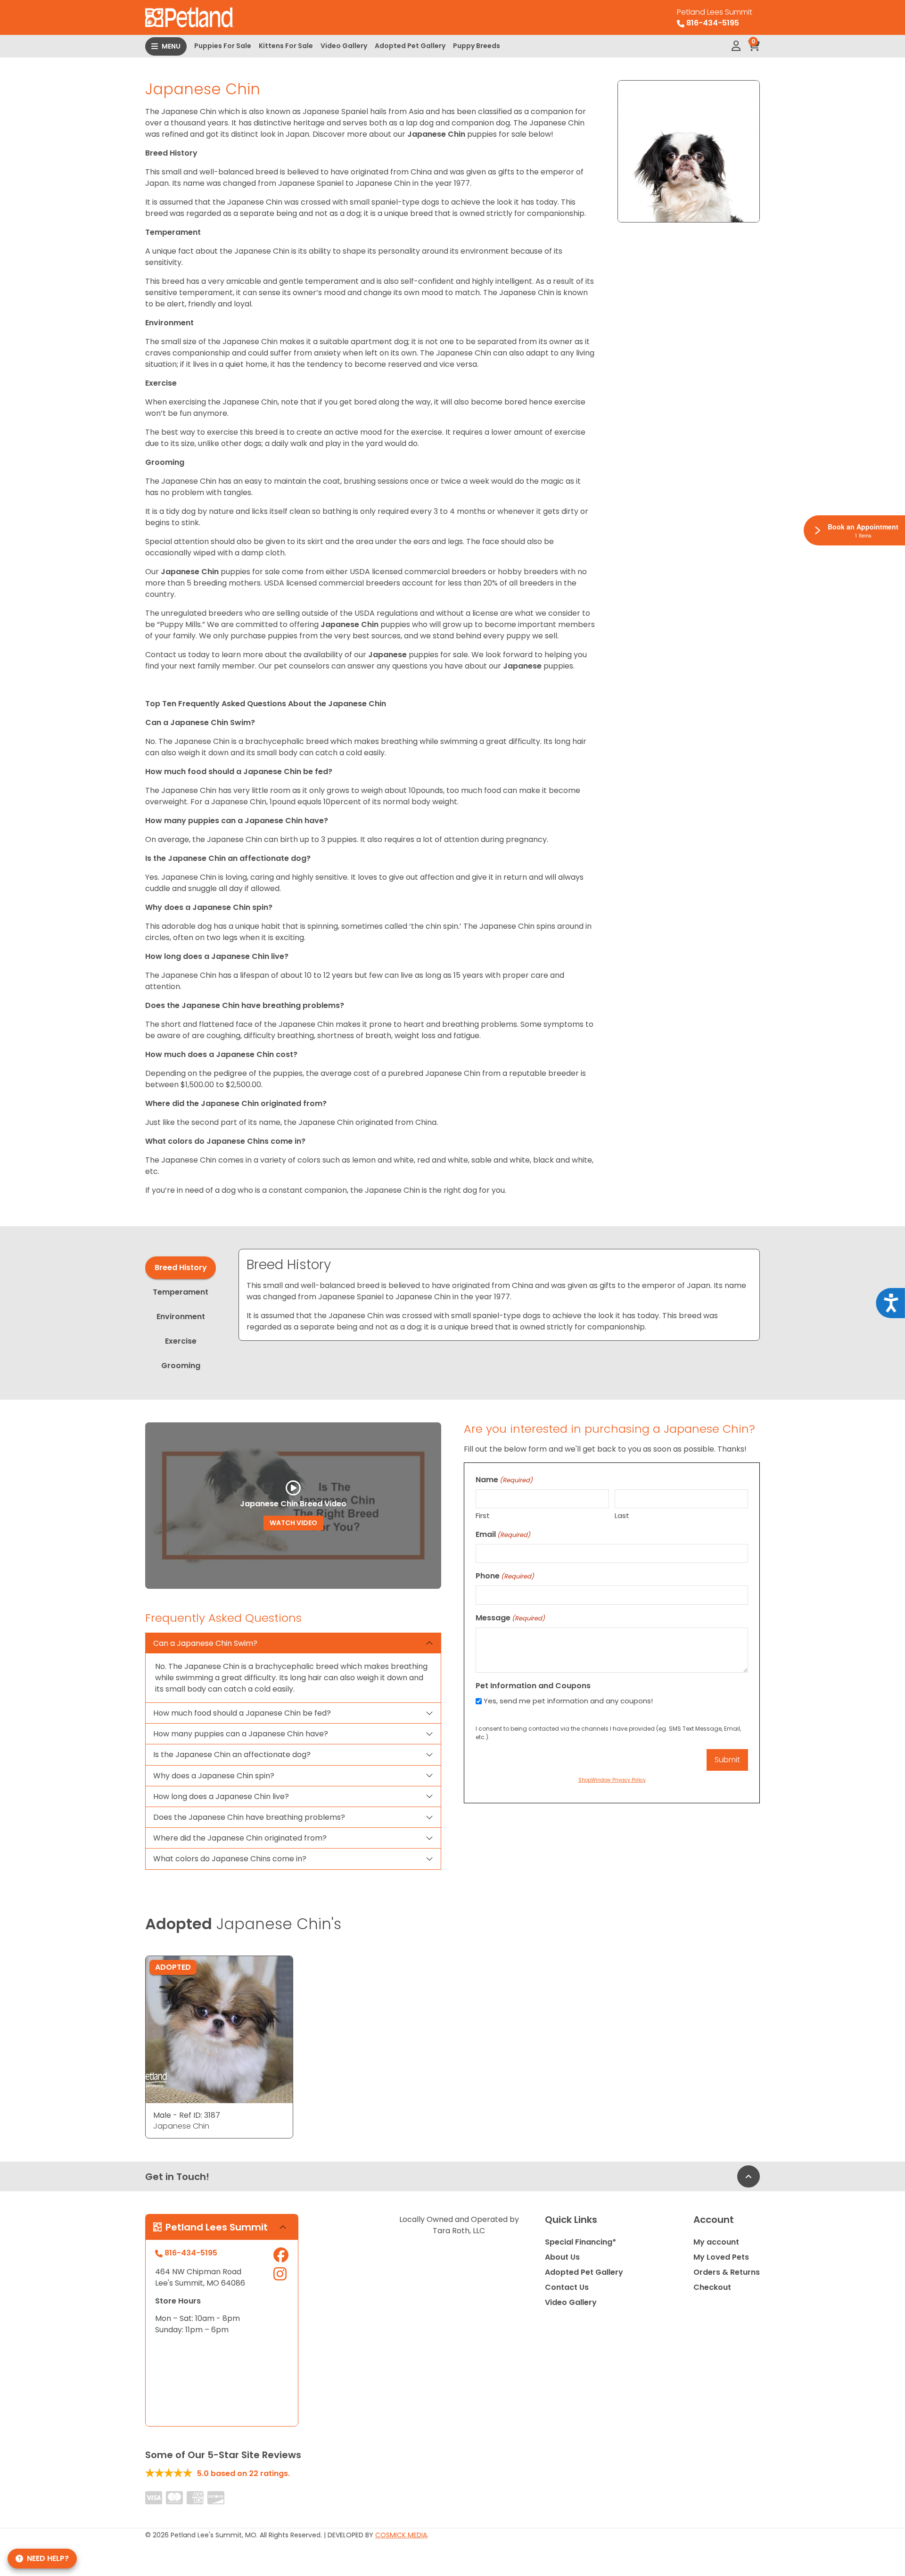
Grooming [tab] (181, 1366)
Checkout (712, 2287)
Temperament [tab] (181, 1292)
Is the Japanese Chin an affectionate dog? (232, 1754)
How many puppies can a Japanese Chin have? (241, 1734)
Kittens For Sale (286, 46)
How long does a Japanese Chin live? (221, 1796)
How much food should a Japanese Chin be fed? (242, 1713)
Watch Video (293, 1523)
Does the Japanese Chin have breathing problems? (249, 1817)
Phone (505, 1576)
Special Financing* (580, 2242)
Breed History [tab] (181, 1267)
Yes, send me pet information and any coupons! (568, 1701)
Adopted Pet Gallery (410, 46)
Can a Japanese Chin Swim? (205, 1643)
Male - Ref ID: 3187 (187, 2115)
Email (503, 1534)
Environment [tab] (181, 1317)
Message (510, 1618)
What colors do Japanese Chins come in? (230, 1859)
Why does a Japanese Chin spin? (214, 1776)
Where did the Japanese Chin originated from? (240, 1838)
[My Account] (736, 46)
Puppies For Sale (223, 46)
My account (716, 2242)
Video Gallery (344, 46)
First (483, 1515)
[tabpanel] (499, 1295)
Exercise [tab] (181, 1341)
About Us (562, 2257)
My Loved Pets (721, 2257)
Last (622, 1515)
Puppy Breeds (477, 46)
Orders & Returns (727, 2272)
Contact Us (567, 2287)
